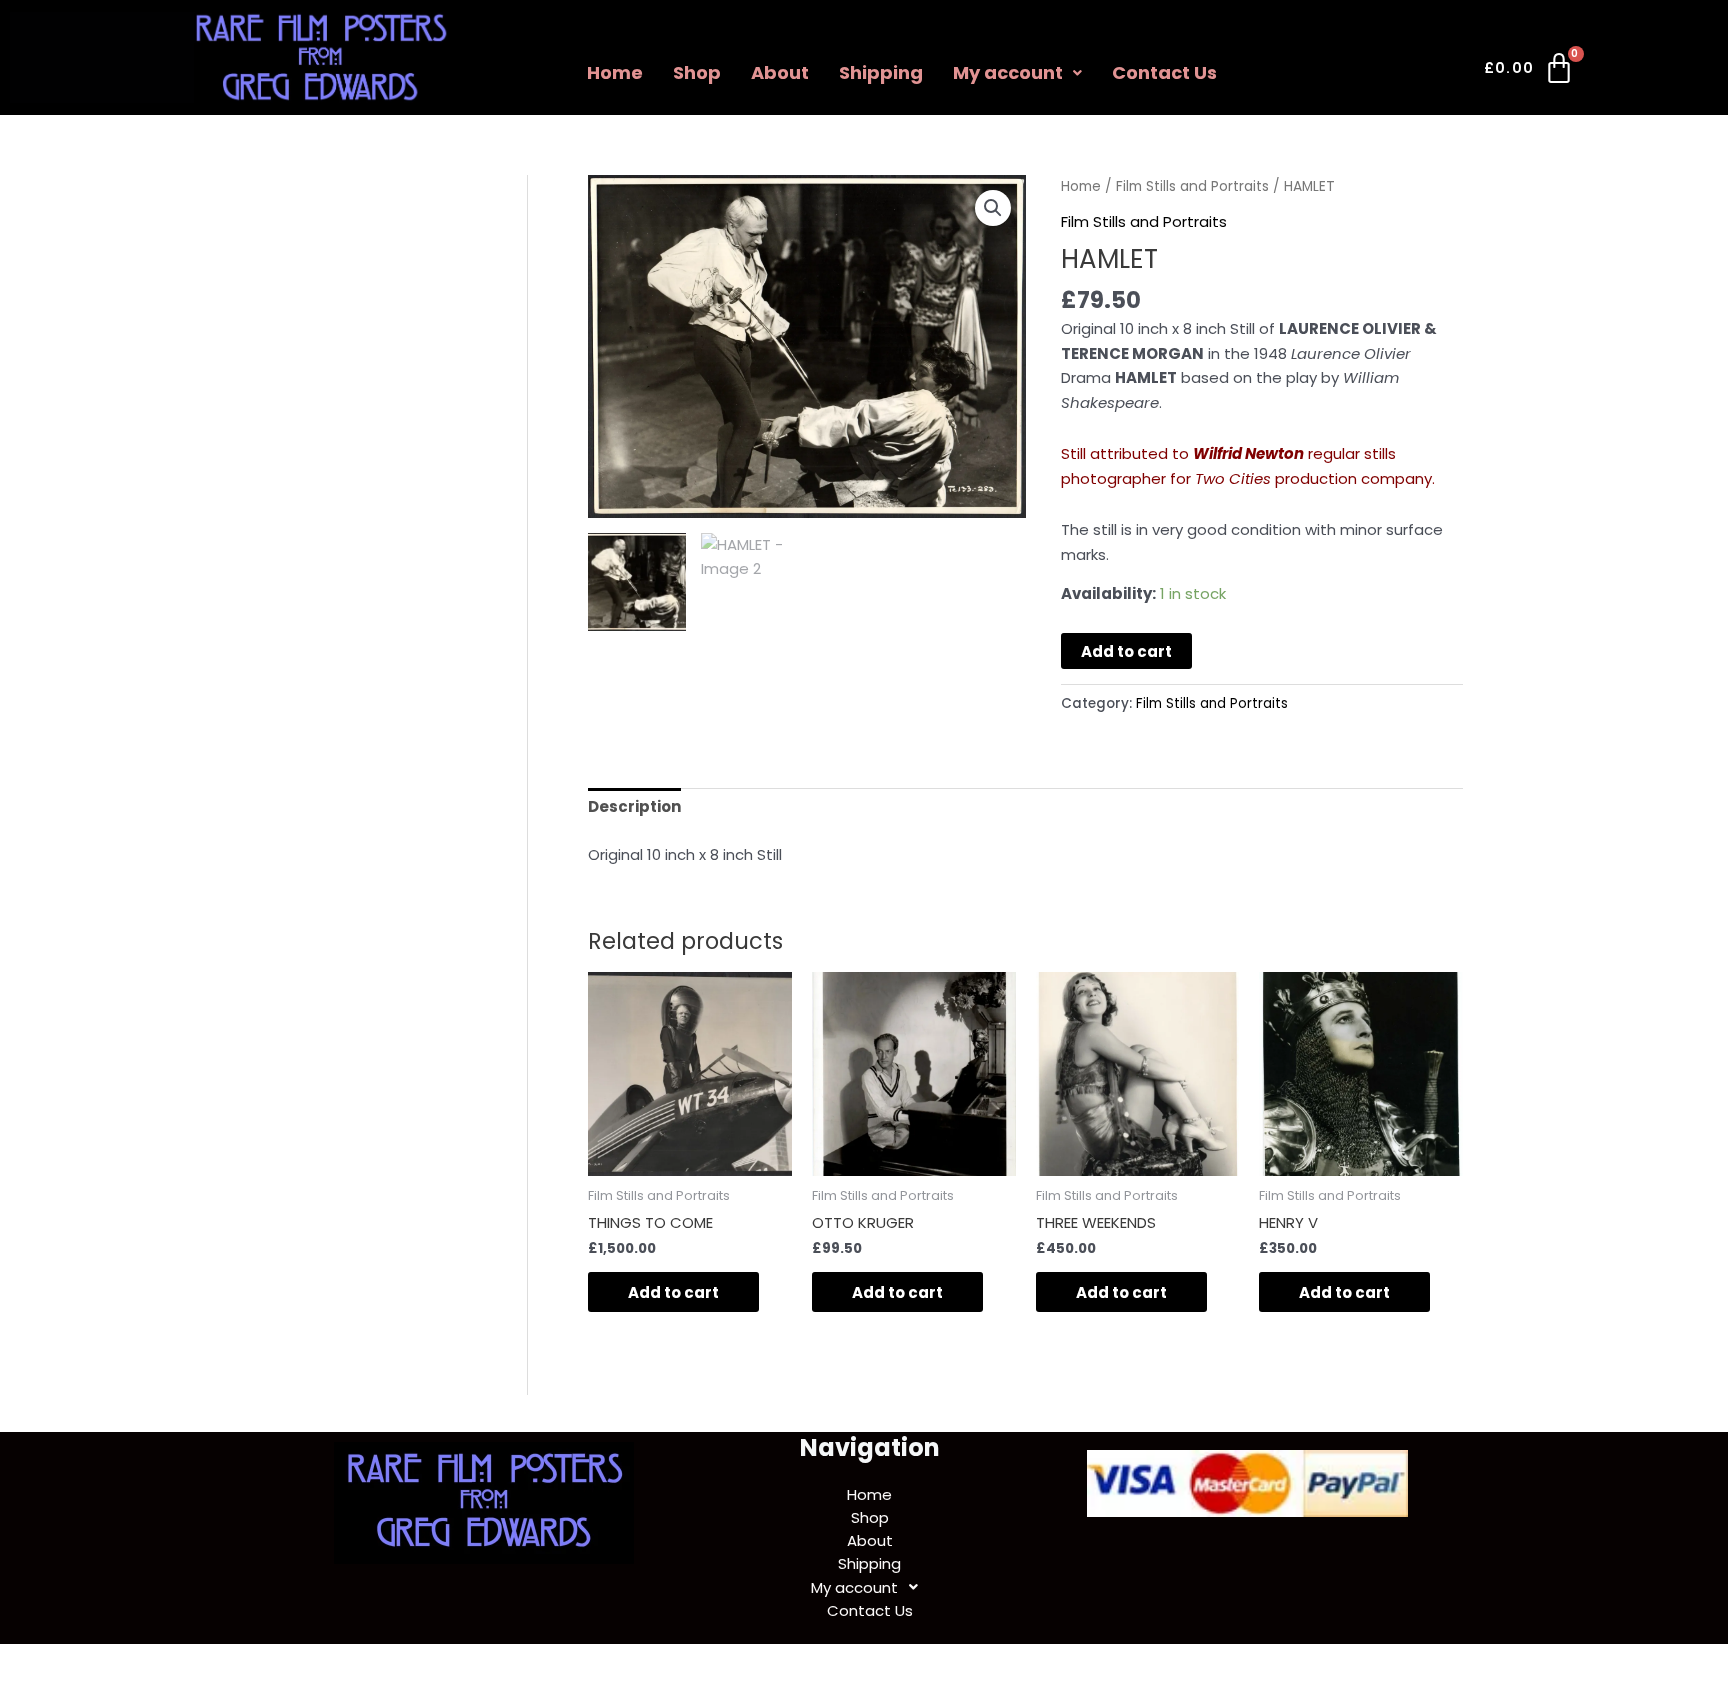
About (780, 72)
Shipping (881, 72)
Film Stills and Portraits (1192, 186)
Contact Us (1164, 72)
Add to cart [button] (673, 1292)
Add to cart (1126, 651)
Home (615, 72)
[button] (1017, 73)
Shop (697, 72)
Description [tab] (634, 806)
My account (1008, 72)
